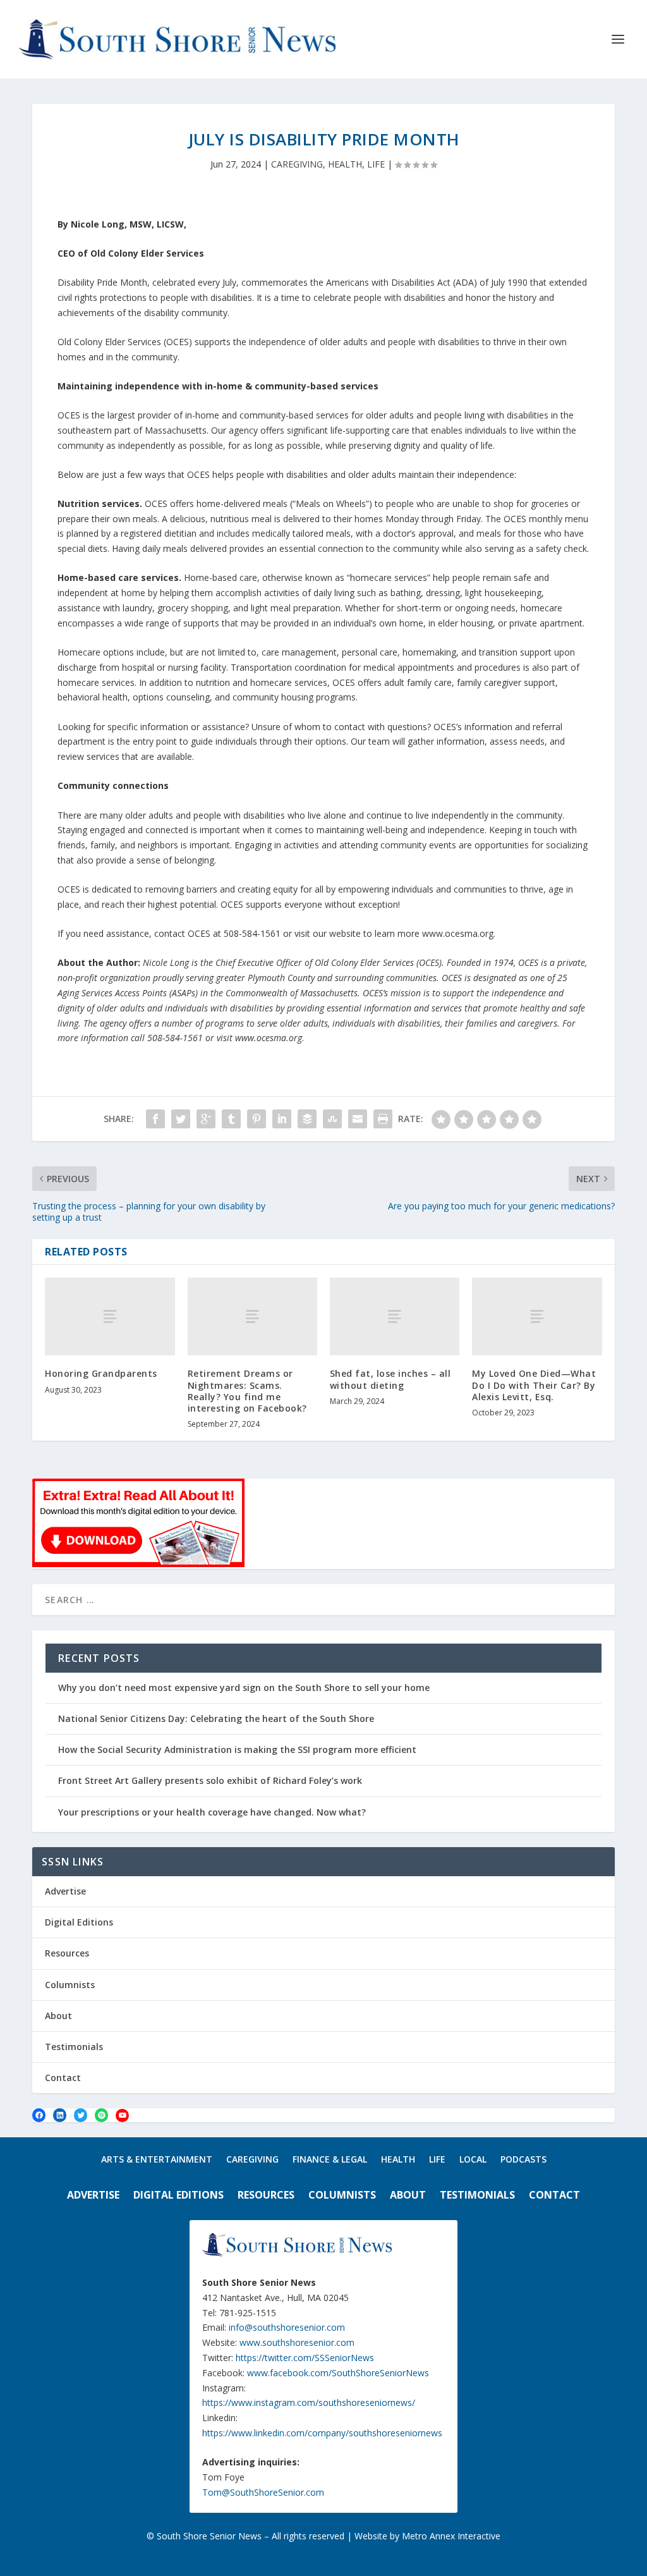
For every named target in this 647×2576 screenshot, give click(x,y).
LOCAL (473, 2160)
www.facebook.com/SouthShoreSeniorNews (338, 2373)
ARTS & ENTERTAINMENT (157, 2160)
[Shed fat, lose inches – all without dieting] (395, 1316)
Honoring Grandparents (101, 1373)
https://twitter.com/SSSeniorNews (305, 2358)
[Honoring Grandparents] (110, 1316)
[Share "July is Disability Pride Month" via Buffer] (307, 1119)
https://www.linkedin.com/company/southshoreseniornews (322, 2433)
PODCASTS (523, 2160)
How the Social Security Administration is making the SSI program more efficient (237, 1749)
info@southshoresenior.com (287, 2327)
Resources (67, 1953)
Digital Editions (79, 1922)
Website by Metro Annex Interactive (427, 2536)
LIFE (376, 164)
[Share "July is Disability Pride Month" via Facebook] (155, 1119)
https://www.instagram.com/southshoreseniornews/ (309, 2402)
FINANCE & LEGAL (330, 2160)
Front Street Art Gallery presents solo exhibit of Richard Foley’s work (210, 1780)
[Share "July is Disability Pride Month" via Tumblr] (231, 1119)
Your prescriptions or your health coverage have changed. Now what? (212, 1812)
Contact (63, 2078)
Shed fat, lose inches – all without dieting (390, 1379)
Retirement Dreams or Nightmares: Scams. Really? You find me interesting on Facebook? (247, 1391)
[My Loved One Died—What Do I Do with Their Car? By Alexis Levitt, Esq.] (537, 1316)
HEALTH (345, 164)
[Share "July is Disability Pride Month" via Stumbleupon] (332, 1119)
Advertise (65, 1891)
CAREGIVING (297, 164)
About (58, 2016)
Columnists (70, 1985)
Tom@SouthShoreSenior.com (263, 2492)
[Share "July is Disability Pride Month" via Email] (358, 1119)
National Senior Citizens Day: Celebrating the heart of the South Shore (216, 1718)
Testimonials (74, 2047)
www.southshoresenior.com (297, 2342)
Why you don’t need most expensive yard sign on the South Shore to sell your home (244, 1688)
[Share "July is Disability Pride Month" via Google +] (206, 1119)
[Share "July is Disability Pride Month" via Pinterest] (257, 1119)
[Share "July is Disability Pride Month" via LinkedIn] (282, 1119)
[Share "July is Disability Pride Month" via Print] (383, 1119)
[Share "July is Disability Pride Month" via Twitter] (181, 1119)
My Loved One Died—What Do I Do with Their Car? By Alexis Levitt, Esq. (534, 1385)
